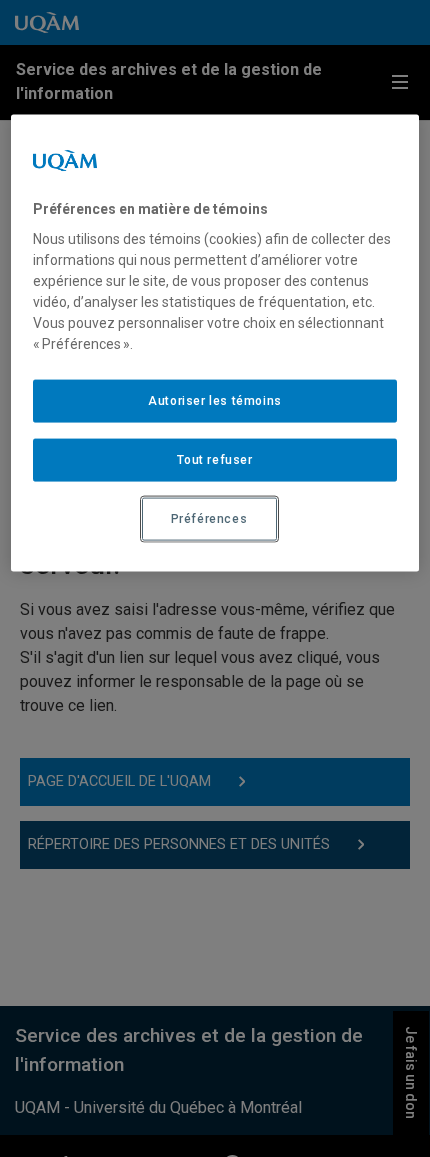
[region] (215, 342)
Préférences (209, 518)
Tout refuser (214, 460)
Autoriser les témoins (215, 401)
